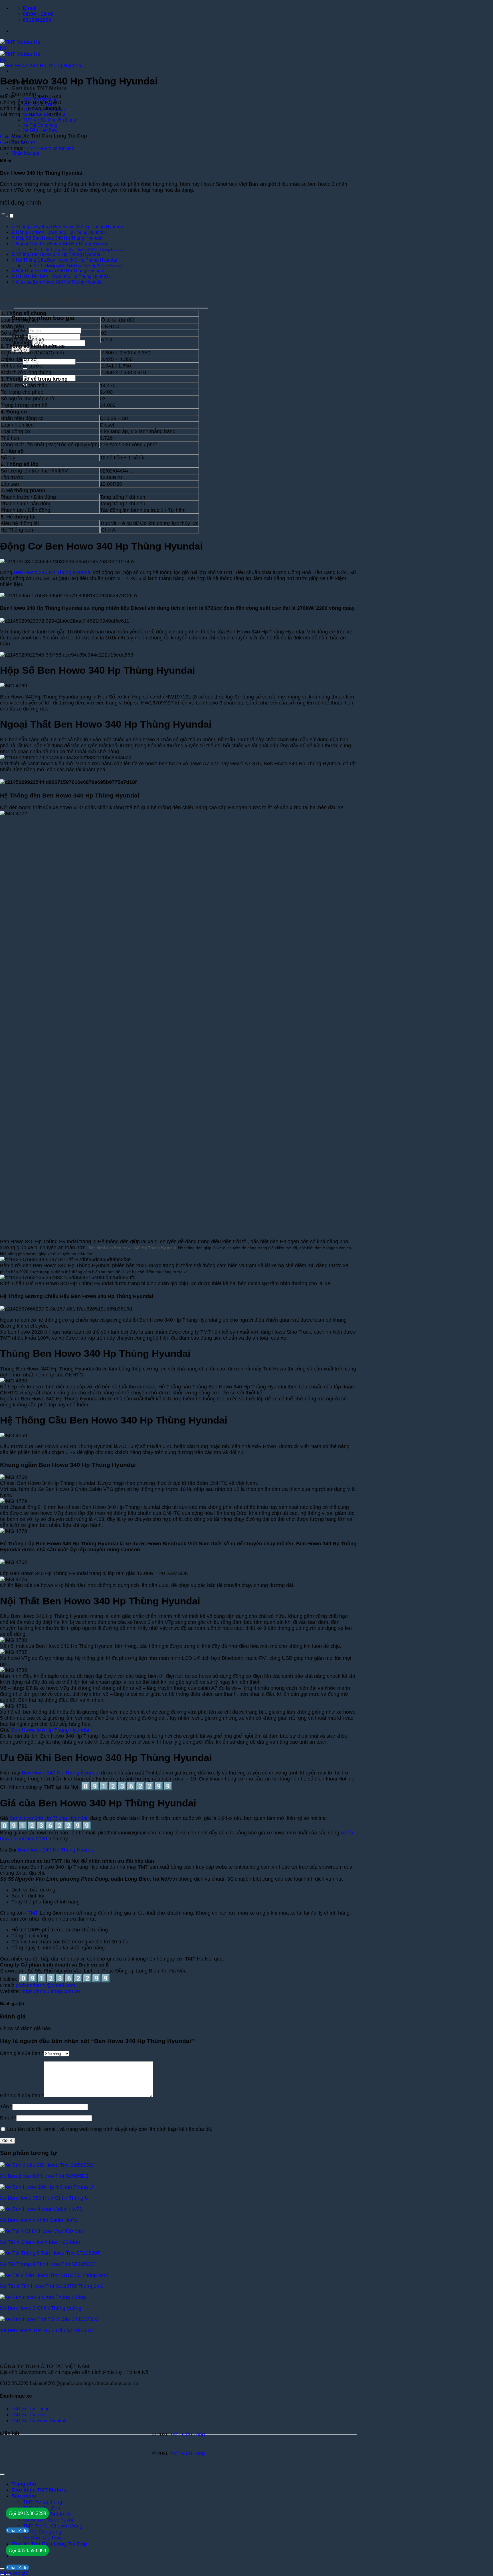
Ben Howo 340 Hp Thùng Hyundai (53, 572)
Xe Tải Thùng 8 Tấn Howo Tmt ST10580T (48, 2264)
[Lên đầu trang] (2, 2474)
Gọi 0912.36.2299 (27, 2513)
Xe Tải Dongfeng (40, 125)
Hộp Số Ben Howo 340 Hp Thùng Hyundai (59, 238)
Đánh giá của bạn (22, 2053)
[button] (25, 153)
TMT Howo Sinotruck (50, 148)
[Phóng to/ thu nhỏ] (2, 2569)
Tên (6, 2107)
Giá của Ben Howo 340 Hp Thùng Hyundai (59, 282)
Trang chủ (24, 2484)
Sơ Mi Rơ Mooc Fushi (48, 2520)
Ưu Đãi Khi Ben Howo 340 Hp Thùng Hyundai (63, 276)
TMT (33, 1913)
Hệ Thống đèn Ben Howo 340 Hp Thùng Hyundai (84, 250)
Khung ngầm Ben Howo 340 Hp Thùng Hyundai (83, 266)
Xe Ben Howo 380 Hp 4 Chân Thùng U (44, 2198)
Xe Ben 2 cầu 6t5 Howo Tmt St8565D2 (44, 2176)
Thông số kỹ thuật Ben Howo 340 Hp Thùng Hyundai (69, 227)
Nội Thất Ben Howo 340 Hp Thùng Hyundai (60, 271)
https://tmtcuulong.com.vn (51, 1991)
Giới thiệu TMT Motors (39, 88)
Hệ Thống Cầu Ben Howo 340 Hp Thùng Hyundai (66, 260)
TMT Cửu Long (187, 2434)
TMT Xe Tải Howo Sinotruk (39, 2421)
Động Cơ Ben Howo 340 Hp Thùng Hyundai (61, 232)
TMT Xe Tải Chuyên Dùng (49, 120)
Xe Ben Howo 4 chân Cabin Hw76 (39, 2220)
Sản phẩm (24, 94)
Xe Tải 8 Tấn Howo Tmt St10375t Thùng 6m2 (52, 2286)
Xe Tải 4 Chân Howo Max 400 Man (40, 2242)
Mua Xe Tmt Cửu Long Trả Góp (49, 136)
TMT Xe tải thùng (43, 2502)
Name (20, 330)
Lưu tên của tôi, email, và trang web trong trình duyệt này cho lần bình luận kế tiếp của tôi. (110, 2129)
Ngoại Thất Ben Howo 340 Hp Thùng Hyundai (63, 244)
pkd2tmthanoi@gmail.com (45, 1985)
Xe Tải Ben (33, 2415)
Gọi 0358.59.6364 (27, 2550)
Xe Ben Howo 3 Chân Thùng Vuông (41, 2308)
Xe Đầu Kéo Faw (40, 130)
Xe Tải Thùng (35, 2409)
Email (20, 336)
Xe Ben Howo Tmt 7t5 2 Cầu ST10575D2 (47, 2330)
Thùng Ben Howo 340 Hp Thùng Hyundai (58, 254)
